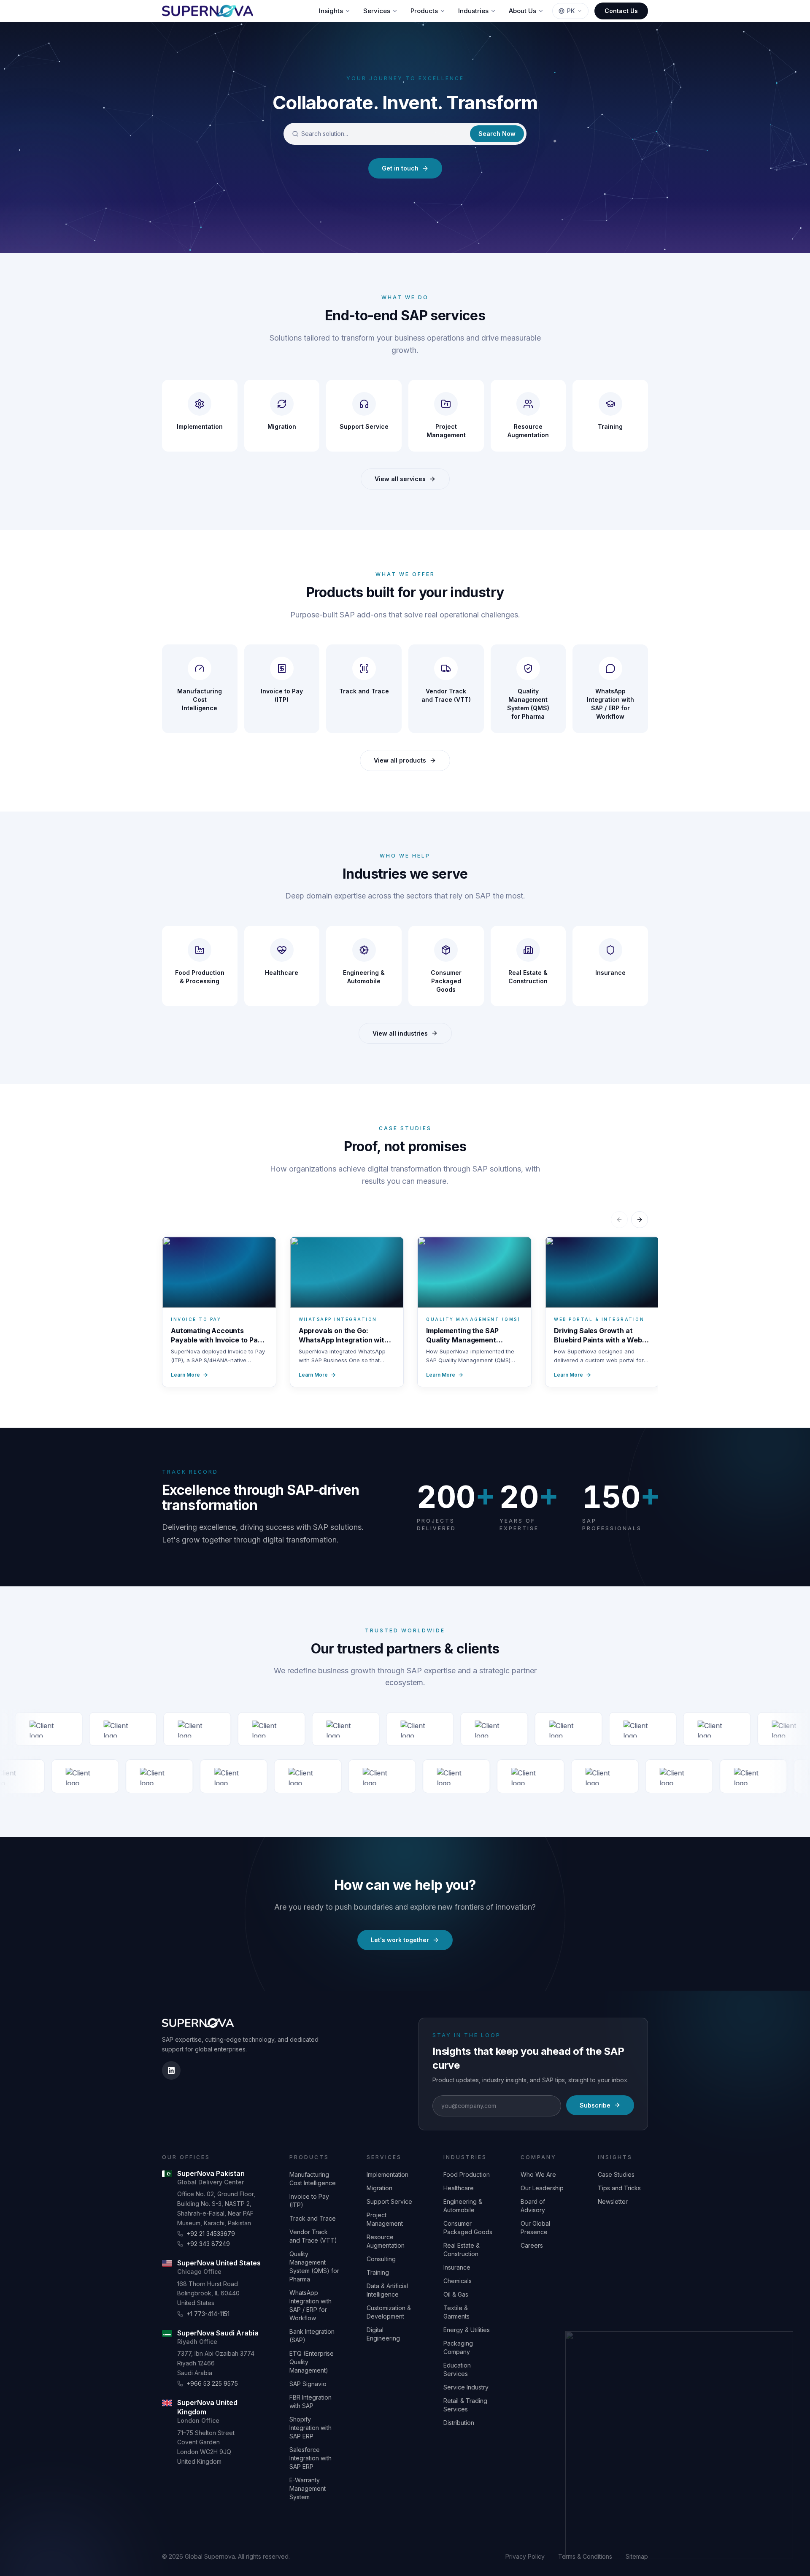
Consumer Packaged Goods (468, 2228)
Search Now (497, 134)
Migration (379, 2188)
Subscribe (595, 2105)
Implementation (387, 2174)
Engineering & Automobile (463, 2206)
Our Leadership (542, 2188)
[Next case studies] (640, 1220)
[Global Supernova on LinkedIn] (171, 2070)
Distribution (459, 2423)
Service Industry (466, 2387)
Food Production (467, 2174)
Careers (532, 2245)
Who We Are (538, 2174)
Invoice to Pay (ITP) (309, 2201)
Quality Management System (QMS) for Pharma (314, 2266)
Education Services (457, 2369)
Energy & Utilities (467, 2330)
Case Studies (616, 2174)
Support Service (389, 2201)
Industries (473, 11)
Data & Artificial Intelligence (387, 2290)
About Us (522, 11)
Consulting (381, 2259)
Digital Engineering (383, 2334)
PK (571, 11)
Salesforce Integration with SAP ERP (310, 2458)
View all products (400, 760)
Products (424, 11)
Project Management (385, 2219)
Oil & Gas (456, 2294)
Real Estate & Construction (462, 2250)
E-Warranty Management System (308, 2488)
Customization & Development (389, 2312)
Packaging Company (458, 2347)
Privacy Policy (525, 2556)
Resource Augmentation (386, 2241)
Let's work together (400, 1940)
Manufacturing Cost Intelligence (313, 2179)
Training (378, 2272)
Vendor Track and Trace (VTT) (313, 2236)
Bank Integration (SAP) (312, 2336)
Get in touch (400, 168)
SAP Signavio (308, 2384)
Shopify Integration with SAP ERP (310, 2428)
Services (377, 11)
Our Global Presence (535, 2228)
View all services (400, 479)
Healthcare (459, 2188)
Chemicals (458, 2281)
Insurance (457, 2267)
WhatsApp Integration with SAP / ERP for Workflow (310, 2305)
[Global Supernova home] (208, 11)
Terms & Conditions (585, 2556)
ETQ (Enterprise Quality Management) (312, 2362)
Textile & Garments (456, 2312)
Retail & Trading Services (465, 2405)
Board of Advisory (533, 2206)
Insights (331, 11)
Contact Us (621, 11)
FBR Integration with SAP (310, 2401)
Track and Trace (313, 2218)
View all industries (400, 1033)
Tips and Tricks (619, 2188)
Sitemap (637, 2556)
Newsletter (613, 2201)
